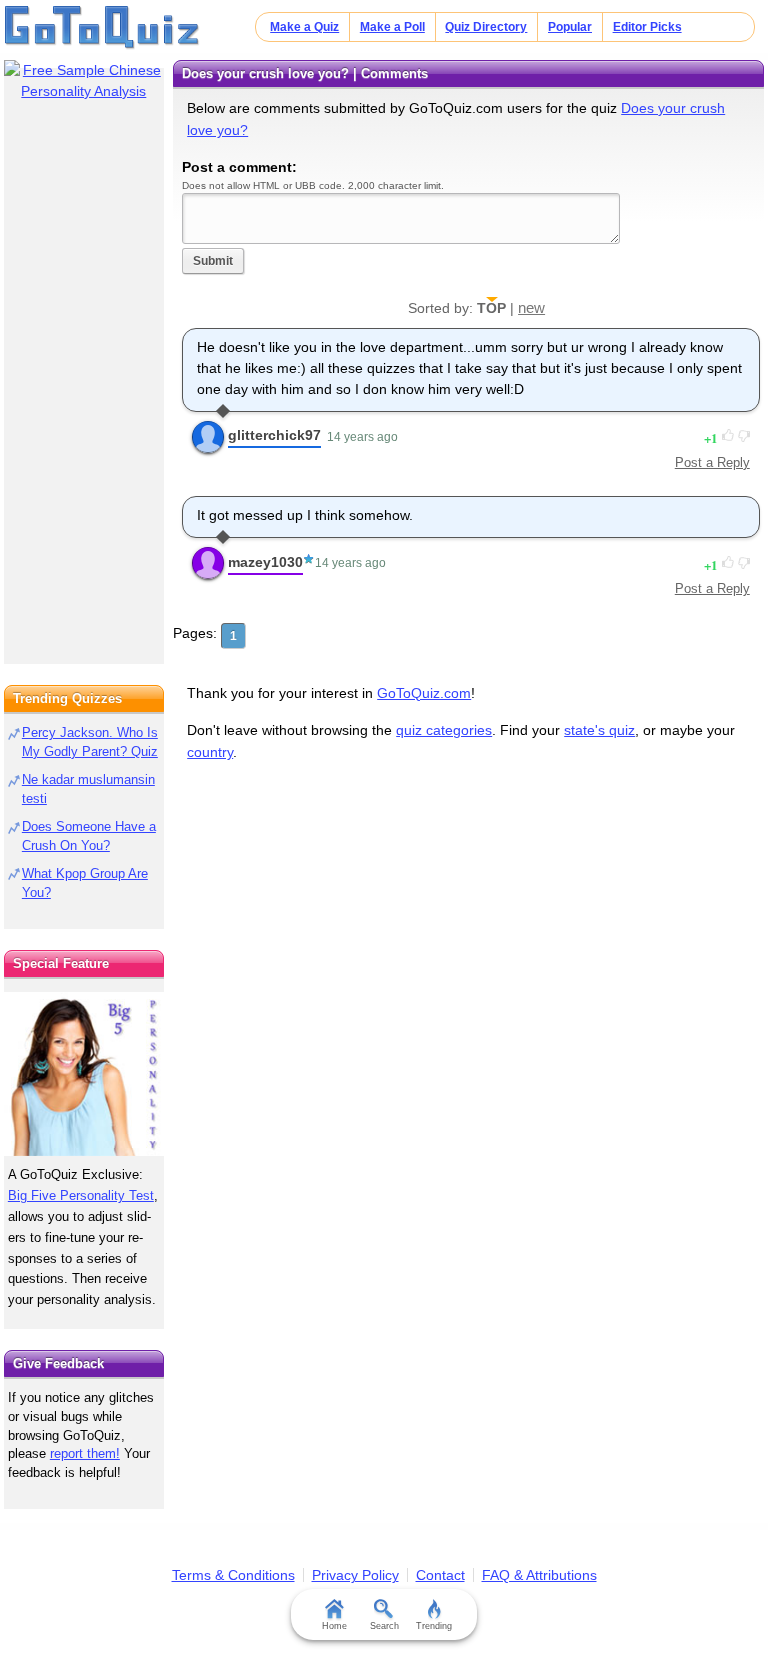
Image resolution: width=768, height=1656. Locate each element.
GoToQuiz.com (424, 693)
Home (334, 1626)
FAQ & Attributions (539, 1575)
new (531, 307)
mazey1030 (265, 562)
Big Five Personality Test (81, 1195)
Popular (570, 27)
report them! (85, 1453)
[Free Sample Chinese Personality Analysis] (84, 81)
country (210, 752)
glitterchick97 (274, 435)
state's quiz (599, 730)
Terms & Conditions (233, 1575)
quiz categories (444, 730)
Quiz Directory (486, 27)
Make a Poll (392, 27)
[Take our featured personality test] (84, 1074)
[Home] (102, 28)
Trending (434, 1626)
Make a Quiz (304, 27)
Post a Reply (712, 462)
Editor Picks (647, 27)
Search (384, 1626)
